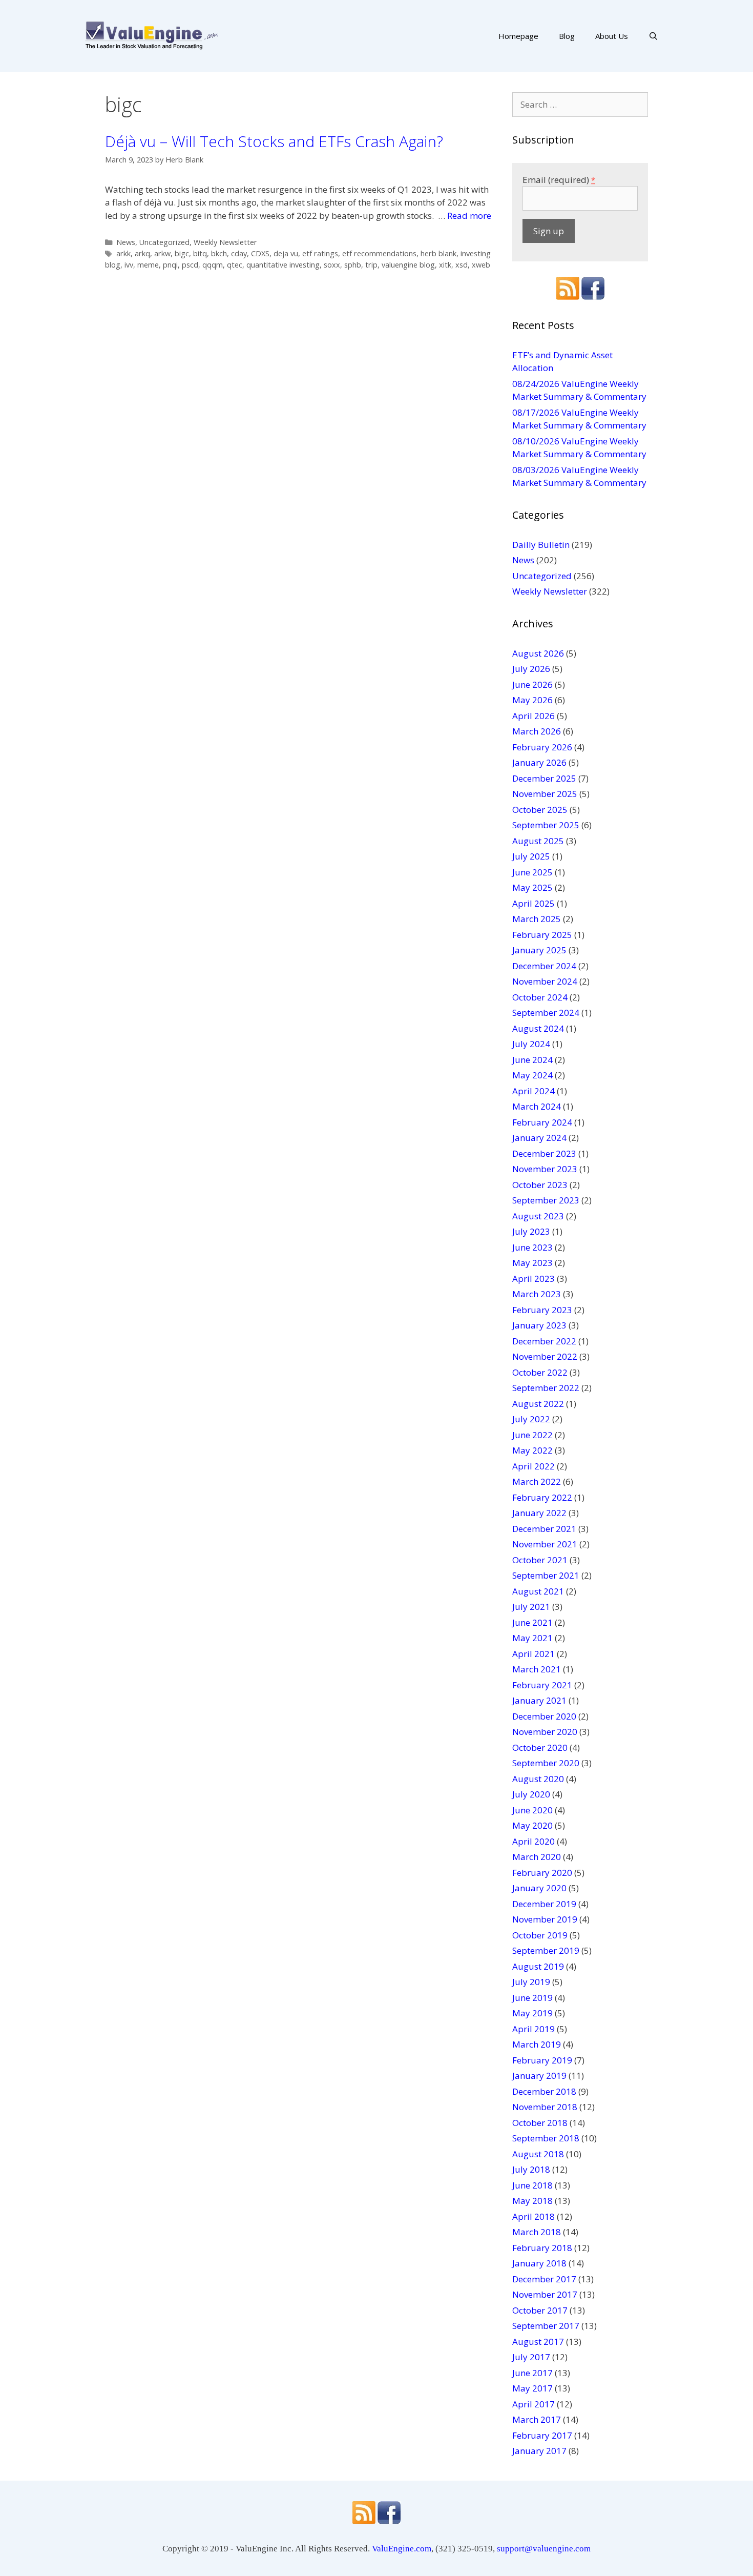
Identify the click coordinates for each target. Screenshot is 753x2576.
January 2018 (539, 2263)
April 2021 (534, 1654)
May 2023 (532, 1263)
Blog (567, 36)
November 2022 (545, 1356)
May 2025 (532, 887)
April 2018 (534, 2216)
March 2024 (537, 1106)
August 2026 (538, 653)
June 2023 (532, 1247)
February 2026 (542, 747)
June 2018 (532, 2185)
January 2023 (539, 1325)
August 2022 (538, 1404)
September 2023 (546, 1200)
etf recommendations (379, 253)
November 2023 (545, 1169)
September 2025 (546, 825)
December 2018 (544, 2091)
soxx (332, 265)
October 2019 (540, 1935)
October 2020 (540, 1747)
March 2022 (537, 1481)
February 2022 (542, 1497)
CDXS (260, 253)
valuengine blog (408, 265)
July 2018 (531, 2169)
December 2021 (544, 1529)
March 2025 (537, 919)
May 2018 (532, 2201)
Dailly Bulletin (541, 545)
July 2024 (531, 1044)
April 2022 (534, 1466)
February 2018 (542, 2248)
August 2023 (538, 1216)
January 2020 (539, 1888)
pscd (190, 265)
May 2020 (532, 1825)
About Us (612, 36)
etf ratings (320, 253)
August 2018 (538, 2154)
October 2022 (540, 1372)
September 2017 (546, 2326)
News (126, 242)
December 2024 (544, 966)
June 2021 (532, 1622)
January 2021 (539, 1700)
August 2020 (538, 1779)
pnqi (170, 265)
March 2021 (537, 1669)
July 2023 (531, 1231)
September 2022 (546, 1388)
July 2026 (531, 669)
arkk (123, 253)
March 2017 (537, 2419)
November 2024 (545, 981)
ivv (129, 265)
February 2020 (542, 1873)
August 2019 (538, 1966)
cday (239, 253)
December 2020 (544, 1716)
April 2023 (534, 1279)
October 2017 (540, 2310)
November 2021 (545, 1544)
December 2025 (544, 778)
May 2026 (532, 700)
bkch (219, 253)
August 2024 (538, 1028)
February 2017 (542, 2435)
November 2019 (545, 1919)
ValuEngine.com (402, 2549)
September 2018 (546, 2138)
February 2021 (542, 1685)
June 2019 (532, 1998)
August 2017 (538, 2342)
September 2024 (546, 1013)
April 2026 (534, 716)
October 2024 (540, 997)
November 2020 (545, 1732)
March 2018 (537, 2232)
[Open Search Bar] (653, 36)
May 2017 (532, 2388)
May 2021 (532, 1638)
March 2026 (537, 731)
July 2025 (531, 856)
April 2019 (534, 2029)
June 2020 (532, 1810)
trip (371, 265)
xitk (445, 265)
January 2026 (539, 762)
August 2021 (538, 1591)
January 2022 (539, 1513)
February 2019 (542, 2060)
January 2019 (539, 2076)
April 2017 (534, 2404)
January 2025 (539, 950)
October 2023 (540, 1185)
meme (148, 265)
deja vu (286, 253)
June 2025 (532, 872)
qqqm (213, 265)
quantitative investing (283, 265)
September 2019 (546, 1950)
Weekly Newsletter (225, 242)
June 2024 (532, 1060)
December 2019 (544, 1904)
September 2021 (546, 1575)
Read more (469, 216)
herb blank (438, 253)
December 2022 (544, 1341)
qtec (235, 265)
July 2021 (531, 1607)
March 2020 (537, 1857)
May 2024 (532, 1075)
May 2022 (532, 1450)
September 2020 (546, 1763)
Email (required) (559, 180)
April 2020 (534, 1841)
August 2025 (538, 841)
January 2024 (539, 1138)
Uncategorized (164, 242)
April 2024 (534, 1091)
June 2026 (532, 684)
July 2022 (531, 1419)
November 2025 (545, 794)
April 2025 (534, 903)
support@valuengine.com (544, 2549)
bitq (200, 253)
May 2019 (532, 2013)
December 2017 (544, 2279)
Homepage (518, 36)
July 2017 (531, 2357)
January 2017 (539, 2451)
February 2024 (542, 1122)
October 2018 (540, 2123)
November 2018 (545, 2107)
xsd (462, 265)
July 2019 (531, 1982)
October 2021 (540, 1560)
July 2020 (531, 1794)
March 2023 (537, 1294)
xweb (481, 265)
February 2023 (542, 1310)
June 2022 (532, 1435)
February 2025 (542, 935)
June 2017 (532, 2373)
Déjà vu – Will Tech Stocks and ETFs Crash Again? (274, 141)
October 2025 (540, 810)
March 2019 (537, 2044)
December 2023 (544, 1153)
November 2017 (545, 2294)
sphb (353, 265)
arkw (162, 253)
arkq (142, 253)
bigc (182, 253)
